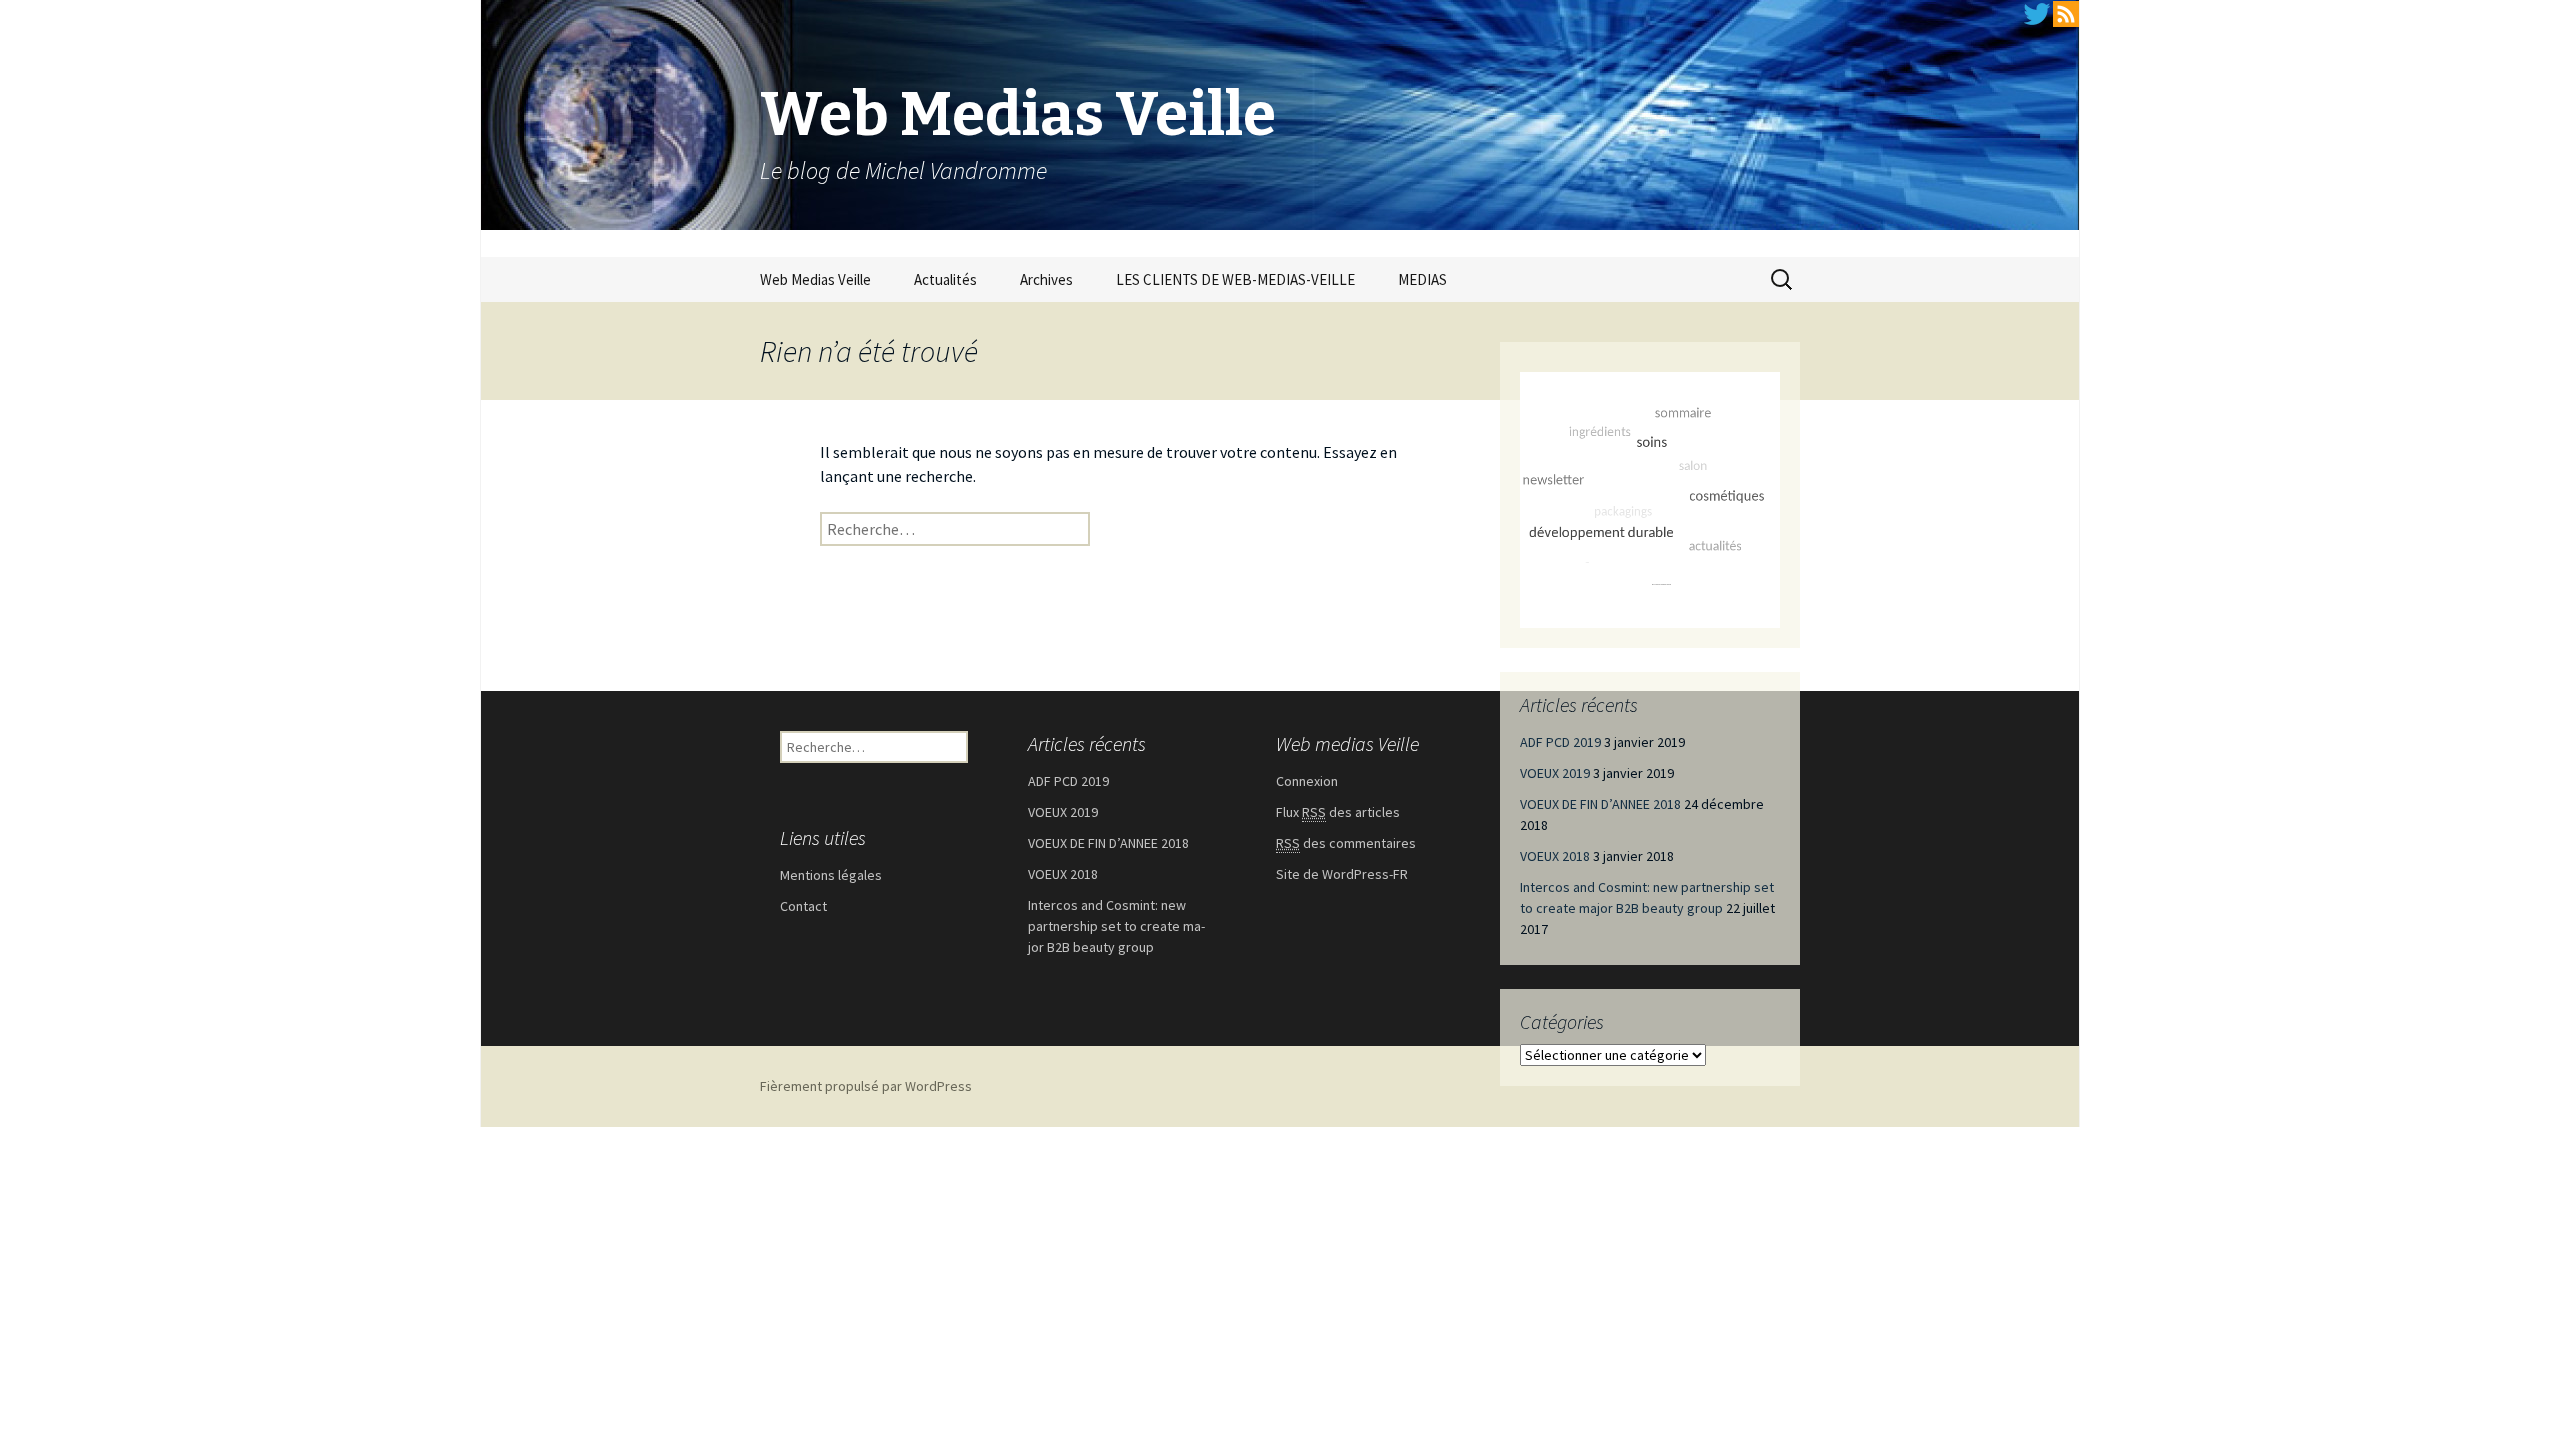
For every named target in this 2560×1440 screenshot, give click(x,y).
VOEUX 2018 (1555, 856)
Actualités (945, 279)
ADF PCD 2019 (1560, 742)
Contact (803, 906)
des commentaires (1346, 843)
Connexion (1307, 781)
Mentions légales (831, 875)
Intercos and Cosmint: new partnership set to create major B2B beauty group (1116, 926)
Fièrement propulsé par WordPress (866, 1086)
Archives (1046, 279)
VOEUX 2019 (1555, 773)
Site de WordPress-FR (1342, 874)
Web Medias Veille (815, 279)
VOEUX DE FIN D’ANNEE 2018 (1600, 804)
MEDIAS (1422, 279)
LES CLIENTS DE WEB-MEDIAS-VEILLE (1235, 279)
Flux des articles (1338, 812)
